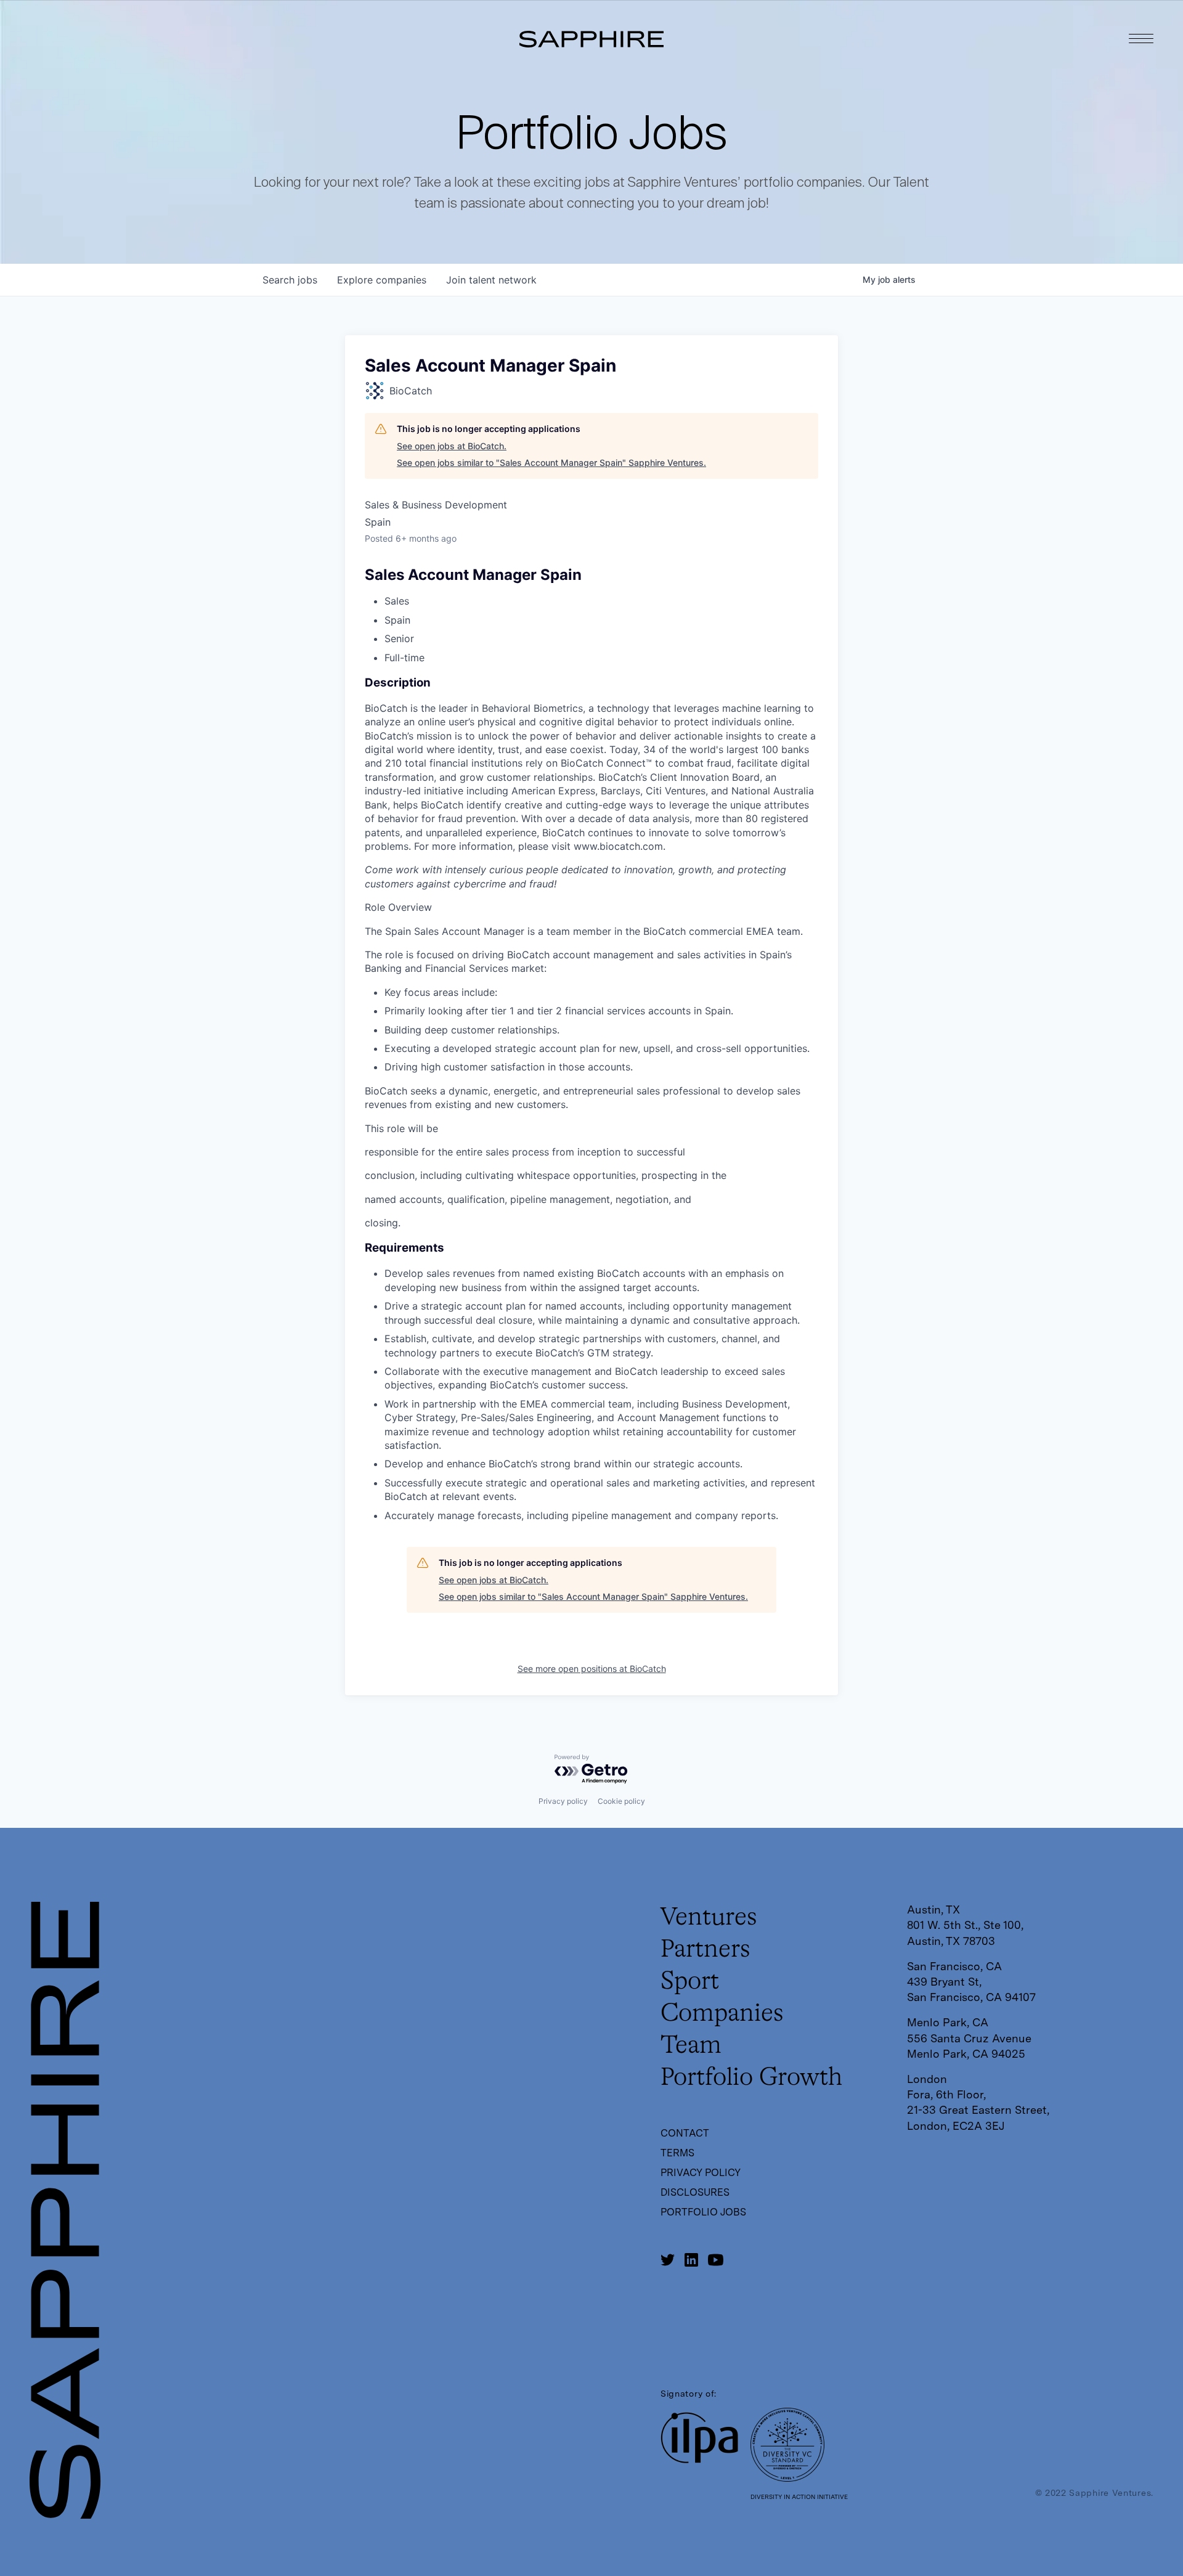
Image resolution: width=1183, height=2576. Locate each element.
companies (382, 280)
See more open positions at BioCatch (592, 1669)
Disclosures (695, 2192)
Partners (705, 1950)
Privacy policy (563, 1801)
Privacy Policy (701, 2173)
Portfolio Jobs (703, 2212)
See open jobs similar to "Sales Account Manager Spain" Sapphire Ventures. (551, 463)
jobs (290, 280)
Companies (722, 2014)
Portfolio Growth (751, 2078)
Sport (690, 1982)
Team (691, 2046)
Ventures (709, 1918)
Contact (685, 2133)
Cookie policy (621, 1801)
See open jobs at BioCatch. (452, 446)
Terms (677, 2153)
